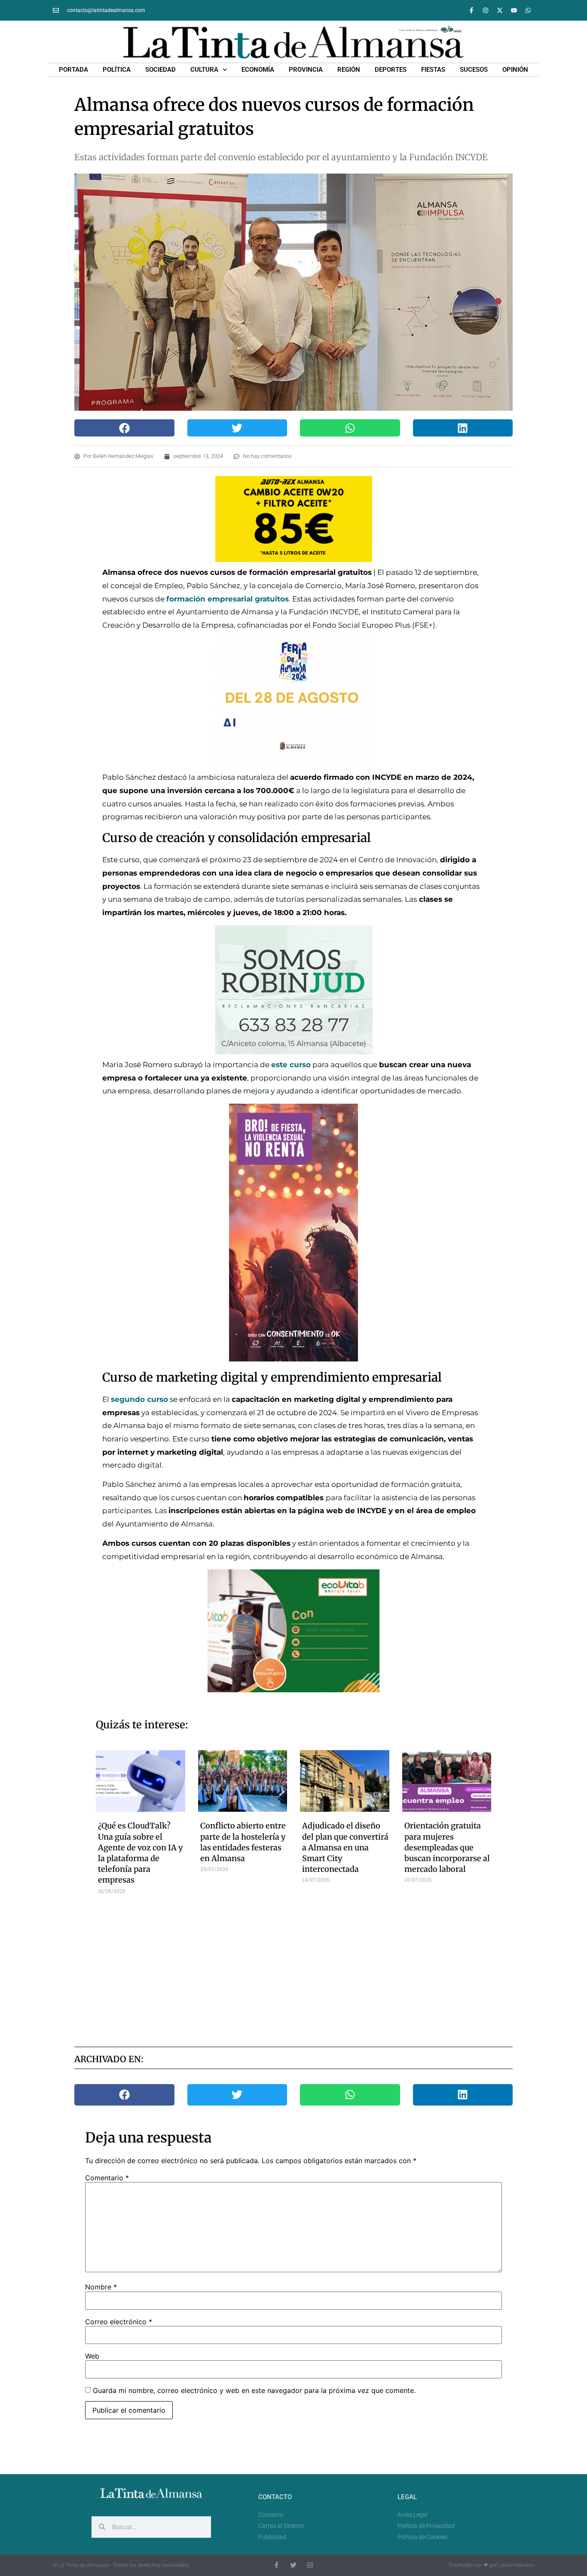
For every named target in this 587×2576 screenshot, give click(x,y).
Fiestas (433, 70)
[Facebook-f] (471, 10)
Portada (73, 70)
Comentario (107, 2178)
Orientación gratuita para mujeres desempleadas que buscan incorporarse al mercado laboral (447, 1847)
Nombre (101, 2287)
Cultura (204, 70)
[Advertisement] (294, 1967)
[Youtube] (514, 10)
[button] (124, 428)
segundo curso (139, 1399)
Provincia (306, 70)
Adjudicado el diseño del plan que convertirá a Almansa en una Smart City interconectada (345, 1847)
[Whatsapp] (528, 10)
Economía (258, 70)
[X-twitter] (500, 10)
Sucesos (474, 70)
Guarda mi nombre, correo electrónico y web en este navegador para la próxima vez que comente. (254, 2390)
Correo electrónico (119, 2322)
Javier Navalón (516, 2565)
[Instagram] (486, 10)
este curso (291, 1065)
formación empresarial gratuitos (228, 599)
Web (92, 2356)
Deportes (391, 70)
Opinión (515, 70)
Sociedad (161, 70)
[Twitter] (293, 2565)
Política (117, 70)
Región (349, 70)
